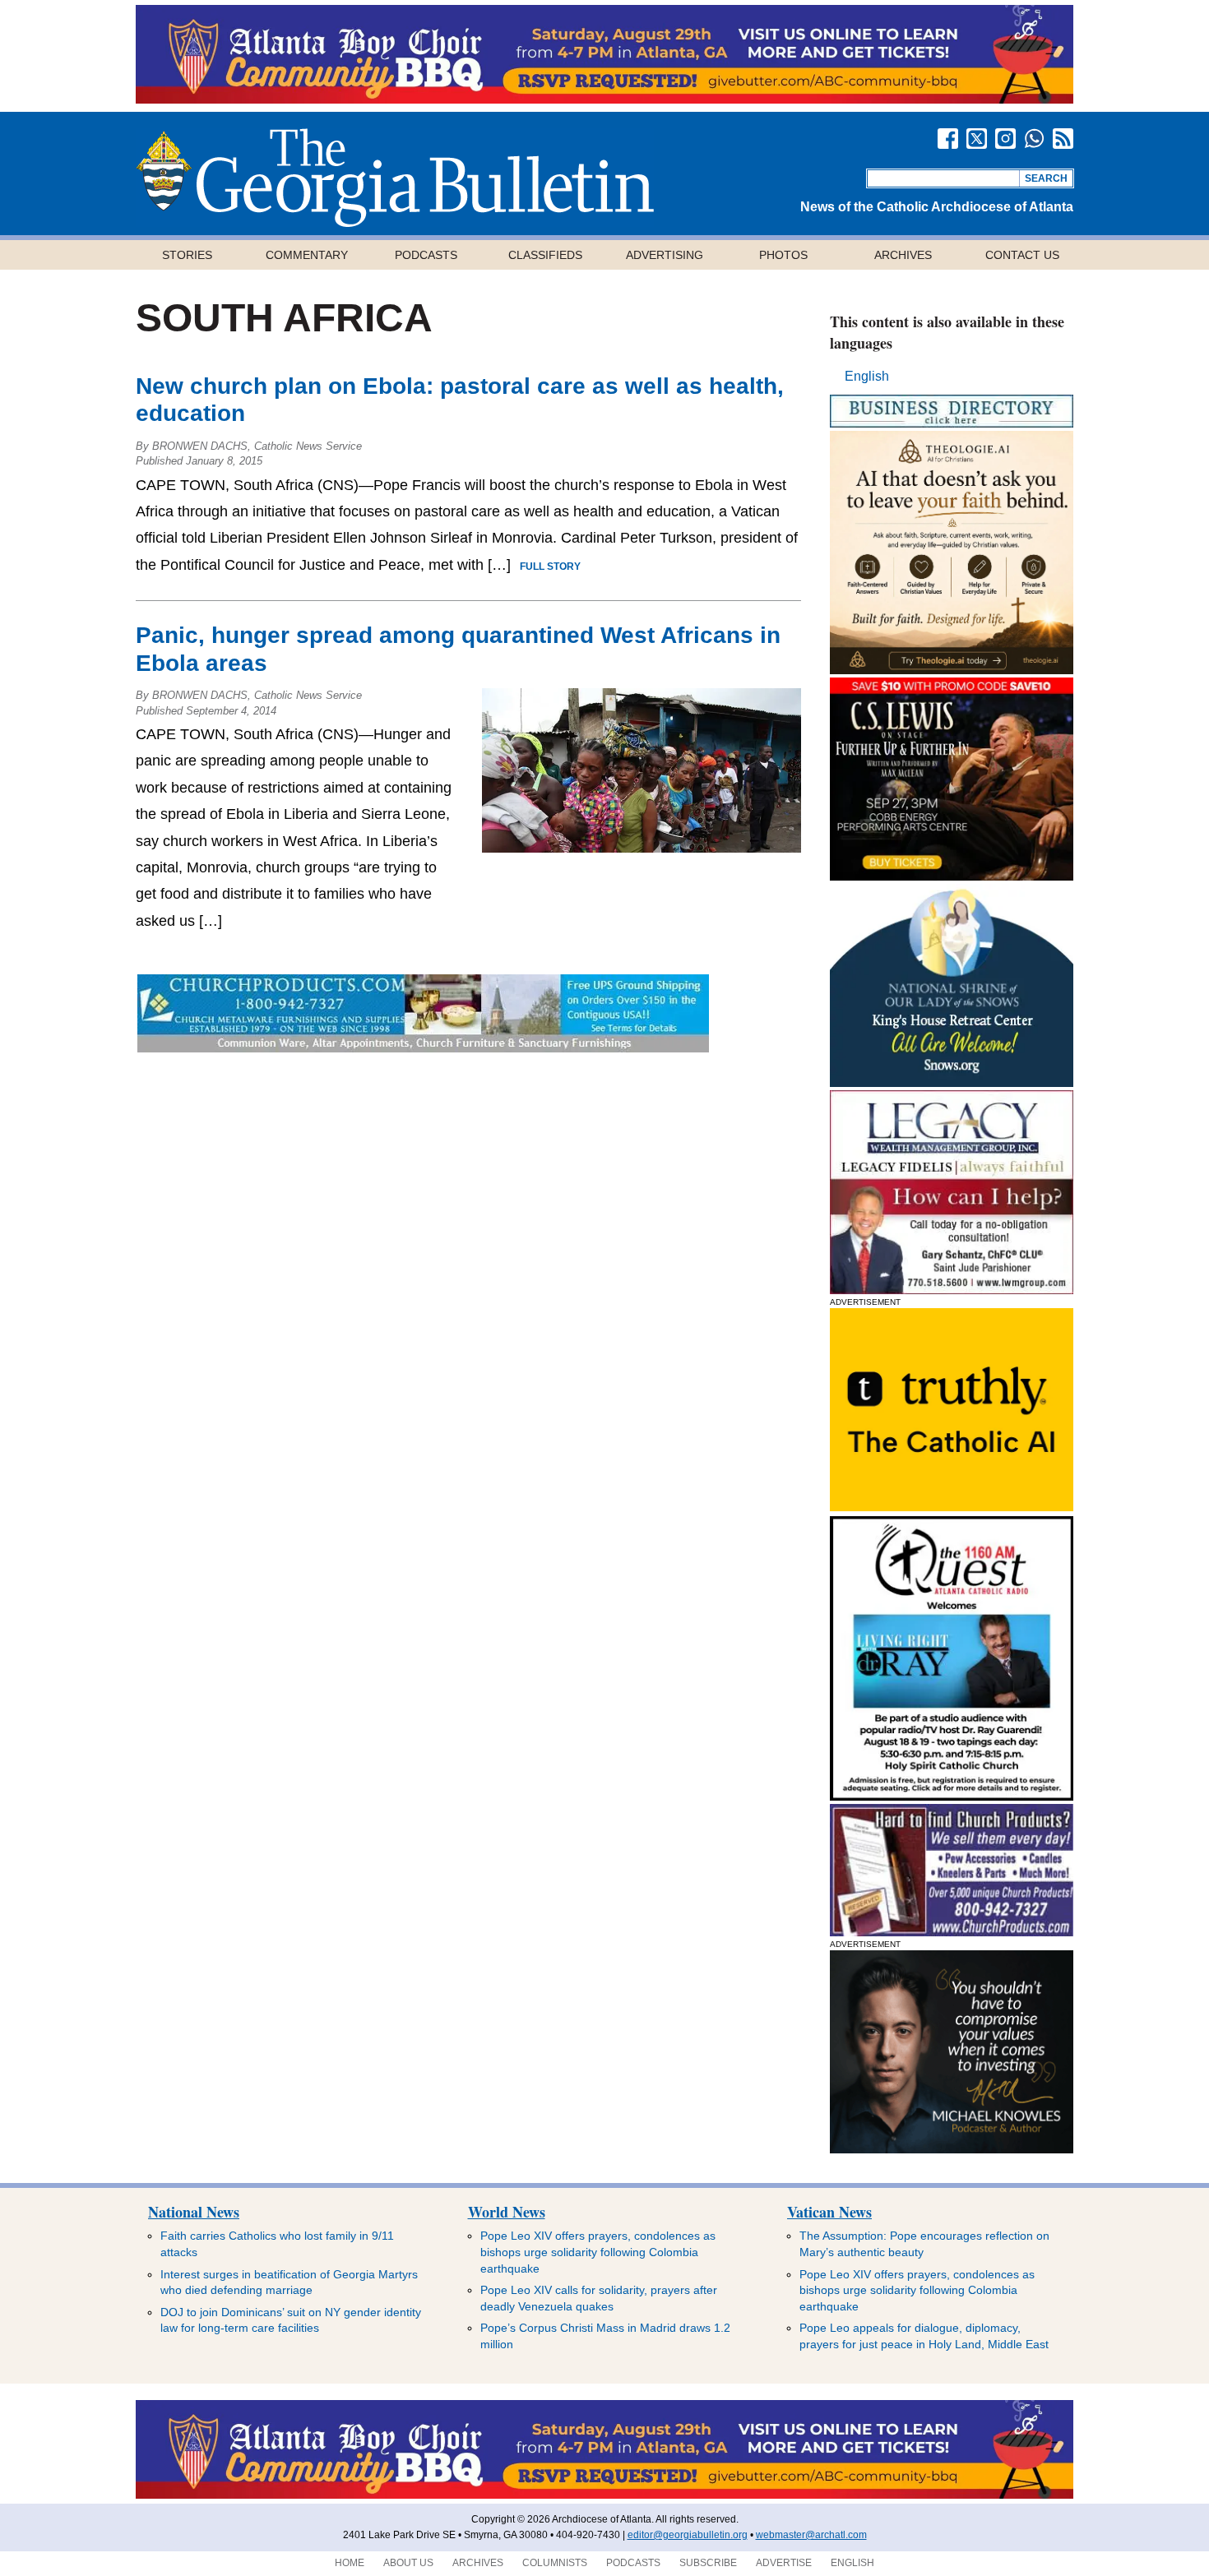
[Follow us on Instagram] (1005, 139)
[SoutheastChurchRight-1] (952, 1932)
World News (507, 2212)
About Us (408, 2563)
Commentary (307, 255)
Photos (783, 255)
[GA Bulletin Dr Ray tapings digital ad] (952, 1796)
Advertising (665, 255)
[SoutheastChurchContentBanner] (423, 1048)
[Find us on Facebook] (948, 139)
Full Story (550, 567)
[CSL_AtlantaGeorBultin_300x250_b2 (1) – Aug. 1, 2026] (952, 876)
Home (350, 2563)
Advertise (784, 2563)
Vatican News (829, 2212)
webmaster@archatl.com (811, 2535)
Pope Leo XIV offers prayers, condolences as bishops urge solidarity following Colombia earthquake (598, 2252)
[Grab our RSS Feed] (1063, 139)
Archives (903, 255)
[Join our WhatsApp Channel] (1034, 139)
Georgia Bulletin (395, 178)
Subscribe (708, 2563)
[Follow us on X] (977, 139)
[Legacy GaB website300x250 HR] (952, 1290)
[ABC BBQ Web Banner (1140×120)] (604, 99)
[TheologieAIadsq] (952, 670)
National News (194, 2212)
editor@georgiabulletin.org (688, 2535)
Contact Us (1022, 255)
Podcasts (426, 255)
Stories (187, 255)
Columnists (555, 2563)
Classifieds (545, 255)
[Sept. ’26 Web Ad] (952, 1082)
